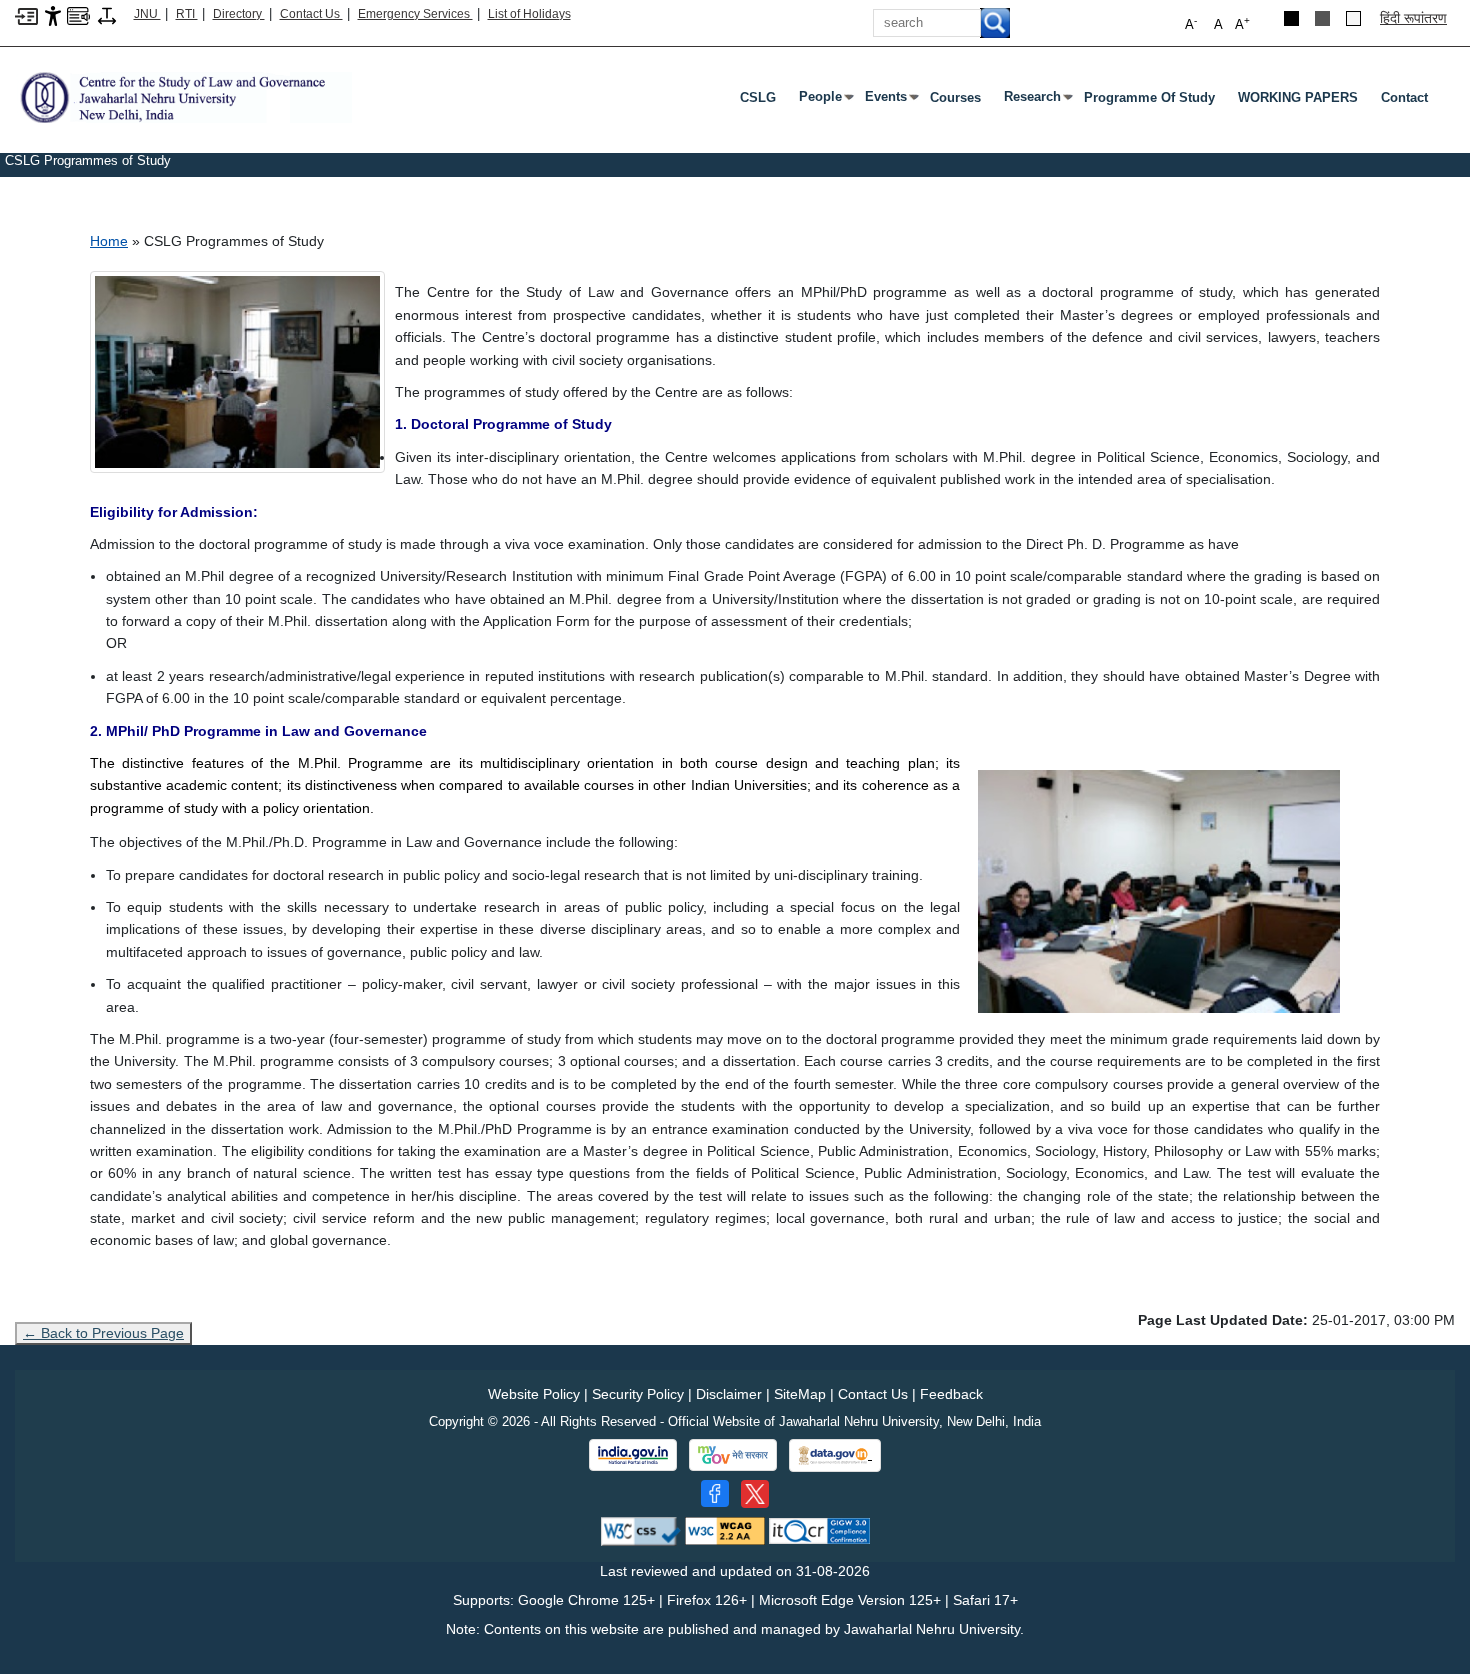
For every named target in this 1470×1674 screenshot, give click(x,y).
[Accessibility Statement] (53, 15)
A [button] (1242, 23)
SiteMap (800, 1394)
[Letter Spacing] (107, 15)
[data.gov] (835, 1455)
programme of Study (1149, 97)
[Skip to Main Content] (26, 15)
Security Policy (638, 1394)
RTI (187, 14)
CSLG (758, 97)
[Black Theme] (1291, 18)
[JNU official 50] (755, 1494)
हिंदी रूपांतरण (1413, 18)
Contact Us (311, 14)
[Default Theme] (1353, 18)
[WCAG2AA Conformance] (725, 1530)
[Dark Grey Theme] (1322, 18)
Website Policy (534, 1394)
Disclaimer (729, 1394)
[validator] (641, 1530)
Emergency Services (415, 14)
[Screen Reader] (78, 15)
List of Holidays (529, 14)
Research (1036, 101)
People (824, 101)
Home (109, 241)
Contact (1404, 97)
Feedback (951, 1394)
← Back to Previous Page (103, 1333)
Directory (239, 14)
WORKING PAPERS (1298, 97)
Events (890, 101)
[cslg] (183, 96)
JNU (147, 14)
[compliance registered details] (819, 1530)
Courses (955, 97)
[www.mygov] (733, 1455)
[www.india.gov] (633, 1455)
